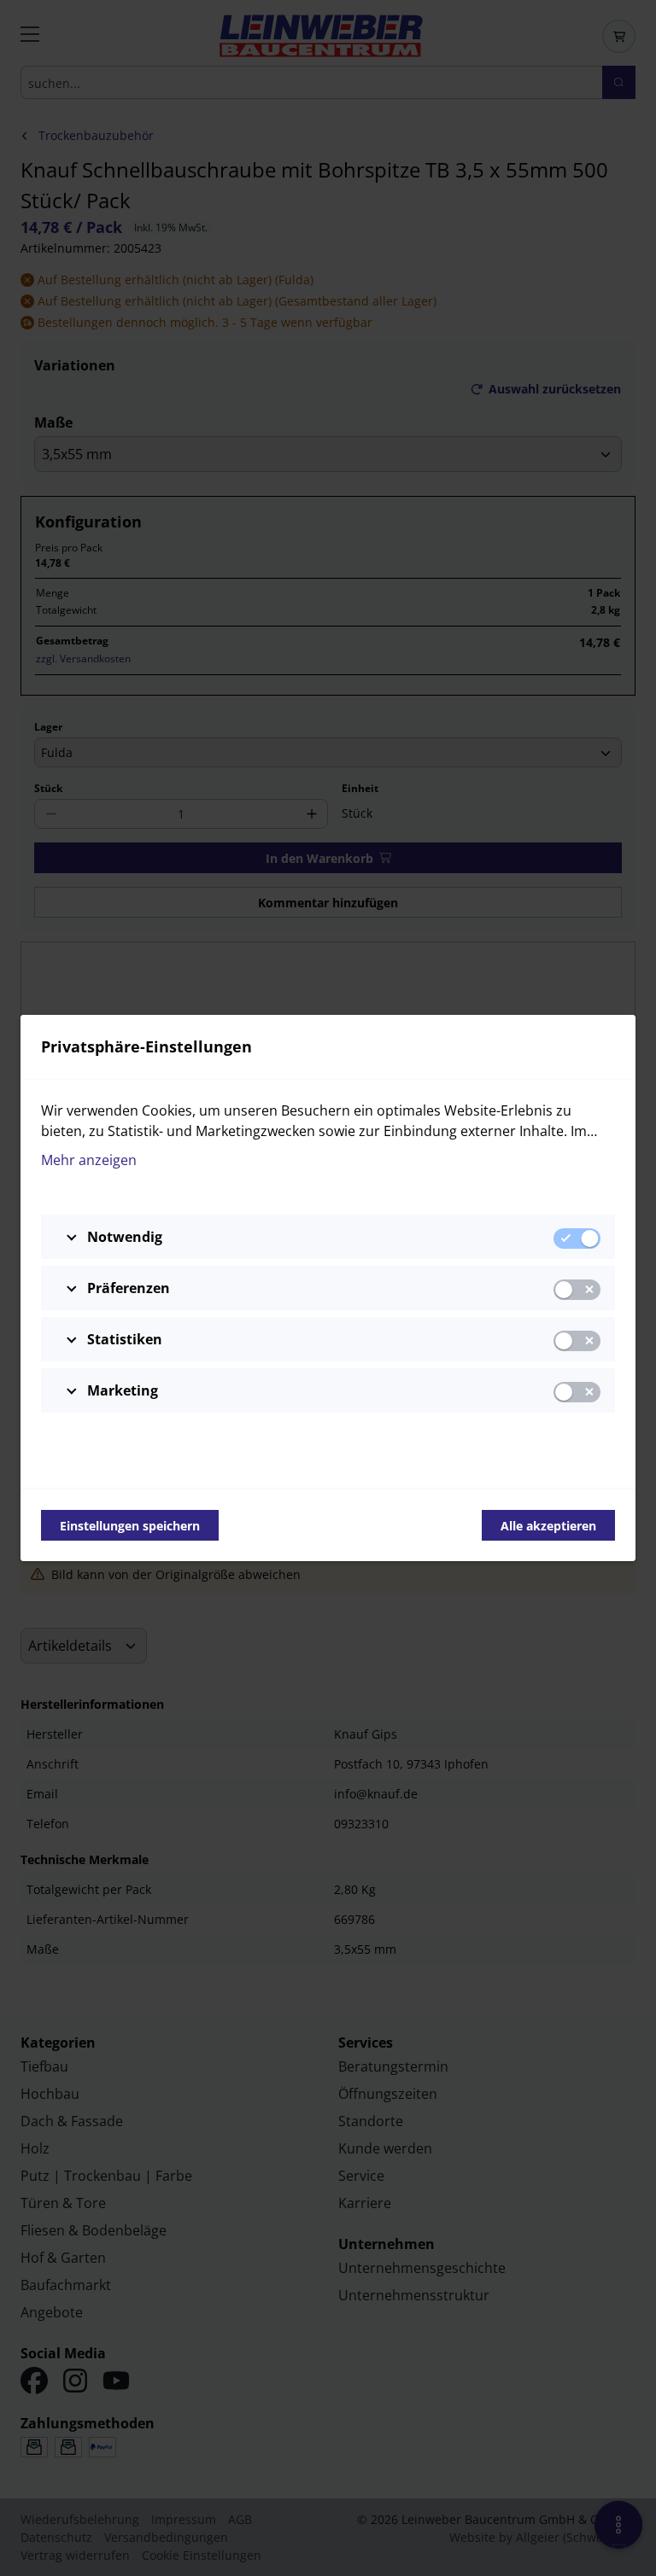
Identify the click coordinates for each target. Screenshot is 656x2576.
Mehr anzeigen (89, 1160)
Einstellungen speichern (130, 1526)
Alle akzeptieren (548, 1526)
